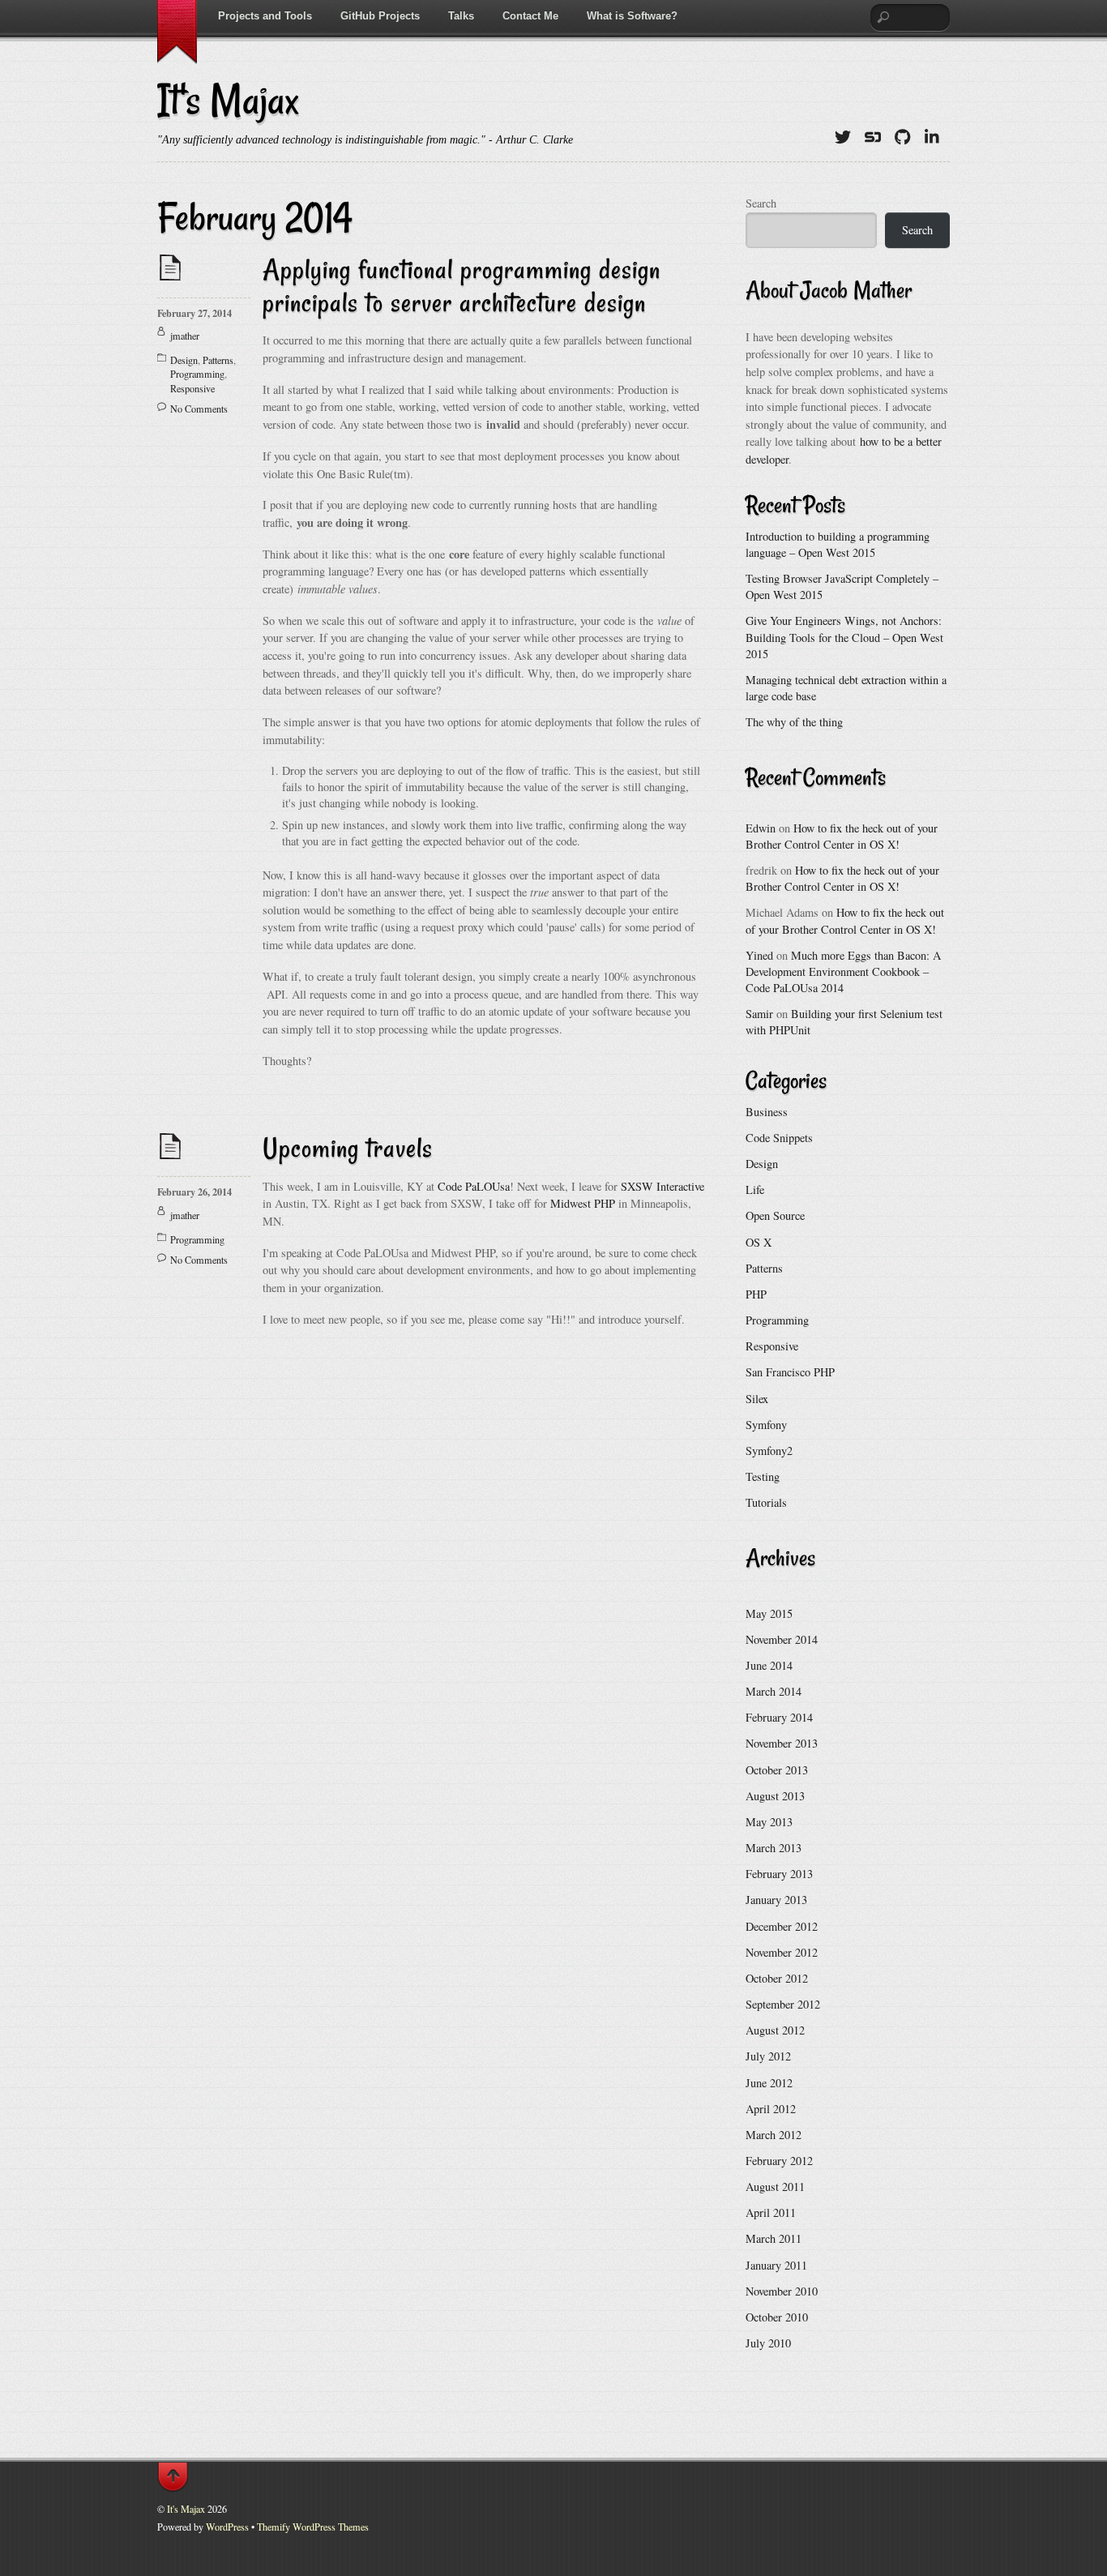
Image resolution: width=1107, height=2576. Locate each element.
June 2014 (769, 1665)
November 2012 (782, 1952)
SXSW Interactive (662, 1186)
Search (761, 203)
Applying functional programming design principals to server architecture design (462, 286)
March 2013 (774, 1848)
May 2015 (769, 1613)
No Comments (199, 409)
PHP (756, 1294)
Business (767, 1112)
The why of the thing (794, 722)
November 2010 (782, 2291)
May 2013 (769, 1822)
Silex (757, 1399)
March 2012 (774, 2135)
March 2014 (774, 1691)
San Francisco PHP (790, 1372)
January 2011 (776, 2265)
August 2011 (775, 2187)
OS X (759, 1242)
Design (184, 360)
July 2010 (768, 2343)
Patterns (218, 360)
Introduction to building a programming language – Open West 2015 (838, 544)
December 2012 (782, 1926)
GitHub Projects (380, 16)
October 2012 (777, 1978)
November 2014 (782, 1639)
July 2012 (768, 2056)
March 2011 (774, 2238)
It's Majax (186, 2509)
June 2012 (769, 2083)
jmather (185, 336)
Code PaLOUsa (474, 1186)
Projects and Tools (265, 16)
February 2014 (779, 1717)
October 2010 (777, 2317)
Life (755, 1190)
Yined (759, 955)
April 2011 (771, 2212)
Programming (197, 374)
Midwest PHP (583, 1203)
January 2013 (776, 1900)
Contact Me (530, 16)
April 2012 (771, 2109)
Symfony (766, 1425)
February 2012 (779, 2161)
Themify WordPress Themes (313, 2527)
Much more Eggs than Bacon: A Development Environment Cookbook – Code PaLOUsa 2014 (843, 971)
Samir (759, 1014)
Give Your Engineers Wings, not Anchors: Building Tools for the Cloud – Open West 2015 (844, 637)
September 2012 (783, 2004)
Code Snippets (779, 1138)
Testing (763, 1476)
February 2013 (779, 1874)
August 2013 (775, 1796)
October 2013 (777, 1770)
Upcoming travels (348, 1148)
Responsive (192, 388)
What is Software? (632, 16)
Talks (461, 16)
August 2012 (775, 2030)
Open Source (775, 1215)
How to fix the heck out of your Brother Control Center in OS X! (842, 836)
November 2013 (782, 1743)
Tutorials (766, 1502)
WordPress (227, 2527)
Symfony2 (769, 1451)
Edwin (761, 828)
